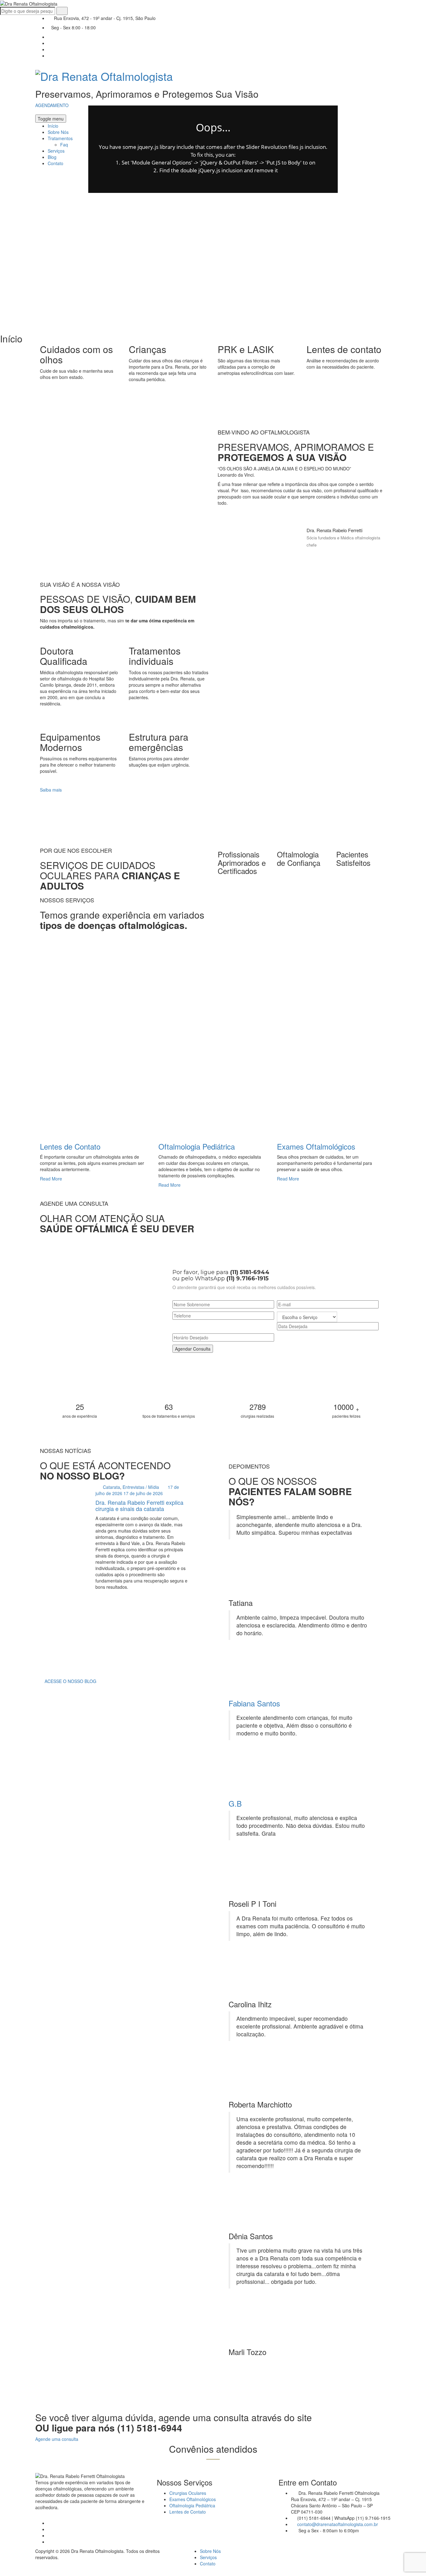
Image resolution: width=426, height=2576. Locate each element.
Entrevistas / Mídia (141, 1487)
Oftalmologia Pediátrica (197, 1146)
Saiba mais (51, 790)
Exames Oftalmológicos (316, 1146)
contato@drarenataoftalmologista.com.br (338, 2524)
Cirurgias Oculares (188, 2493)
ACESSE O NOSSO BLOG (70, 1681)
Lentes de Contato (70, 1146)
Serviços (208, 2557)
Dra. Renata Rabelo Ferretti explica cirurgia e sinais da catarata (139, 1505)
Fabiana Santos (254, 1703)
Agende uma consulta (57, 2439)
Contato (208, 2564)
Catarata (111, 1487)
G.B (235, 1803)
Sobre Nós (210, 2551)
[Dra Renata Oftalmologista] (104, 74)
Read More (52, 1179)
